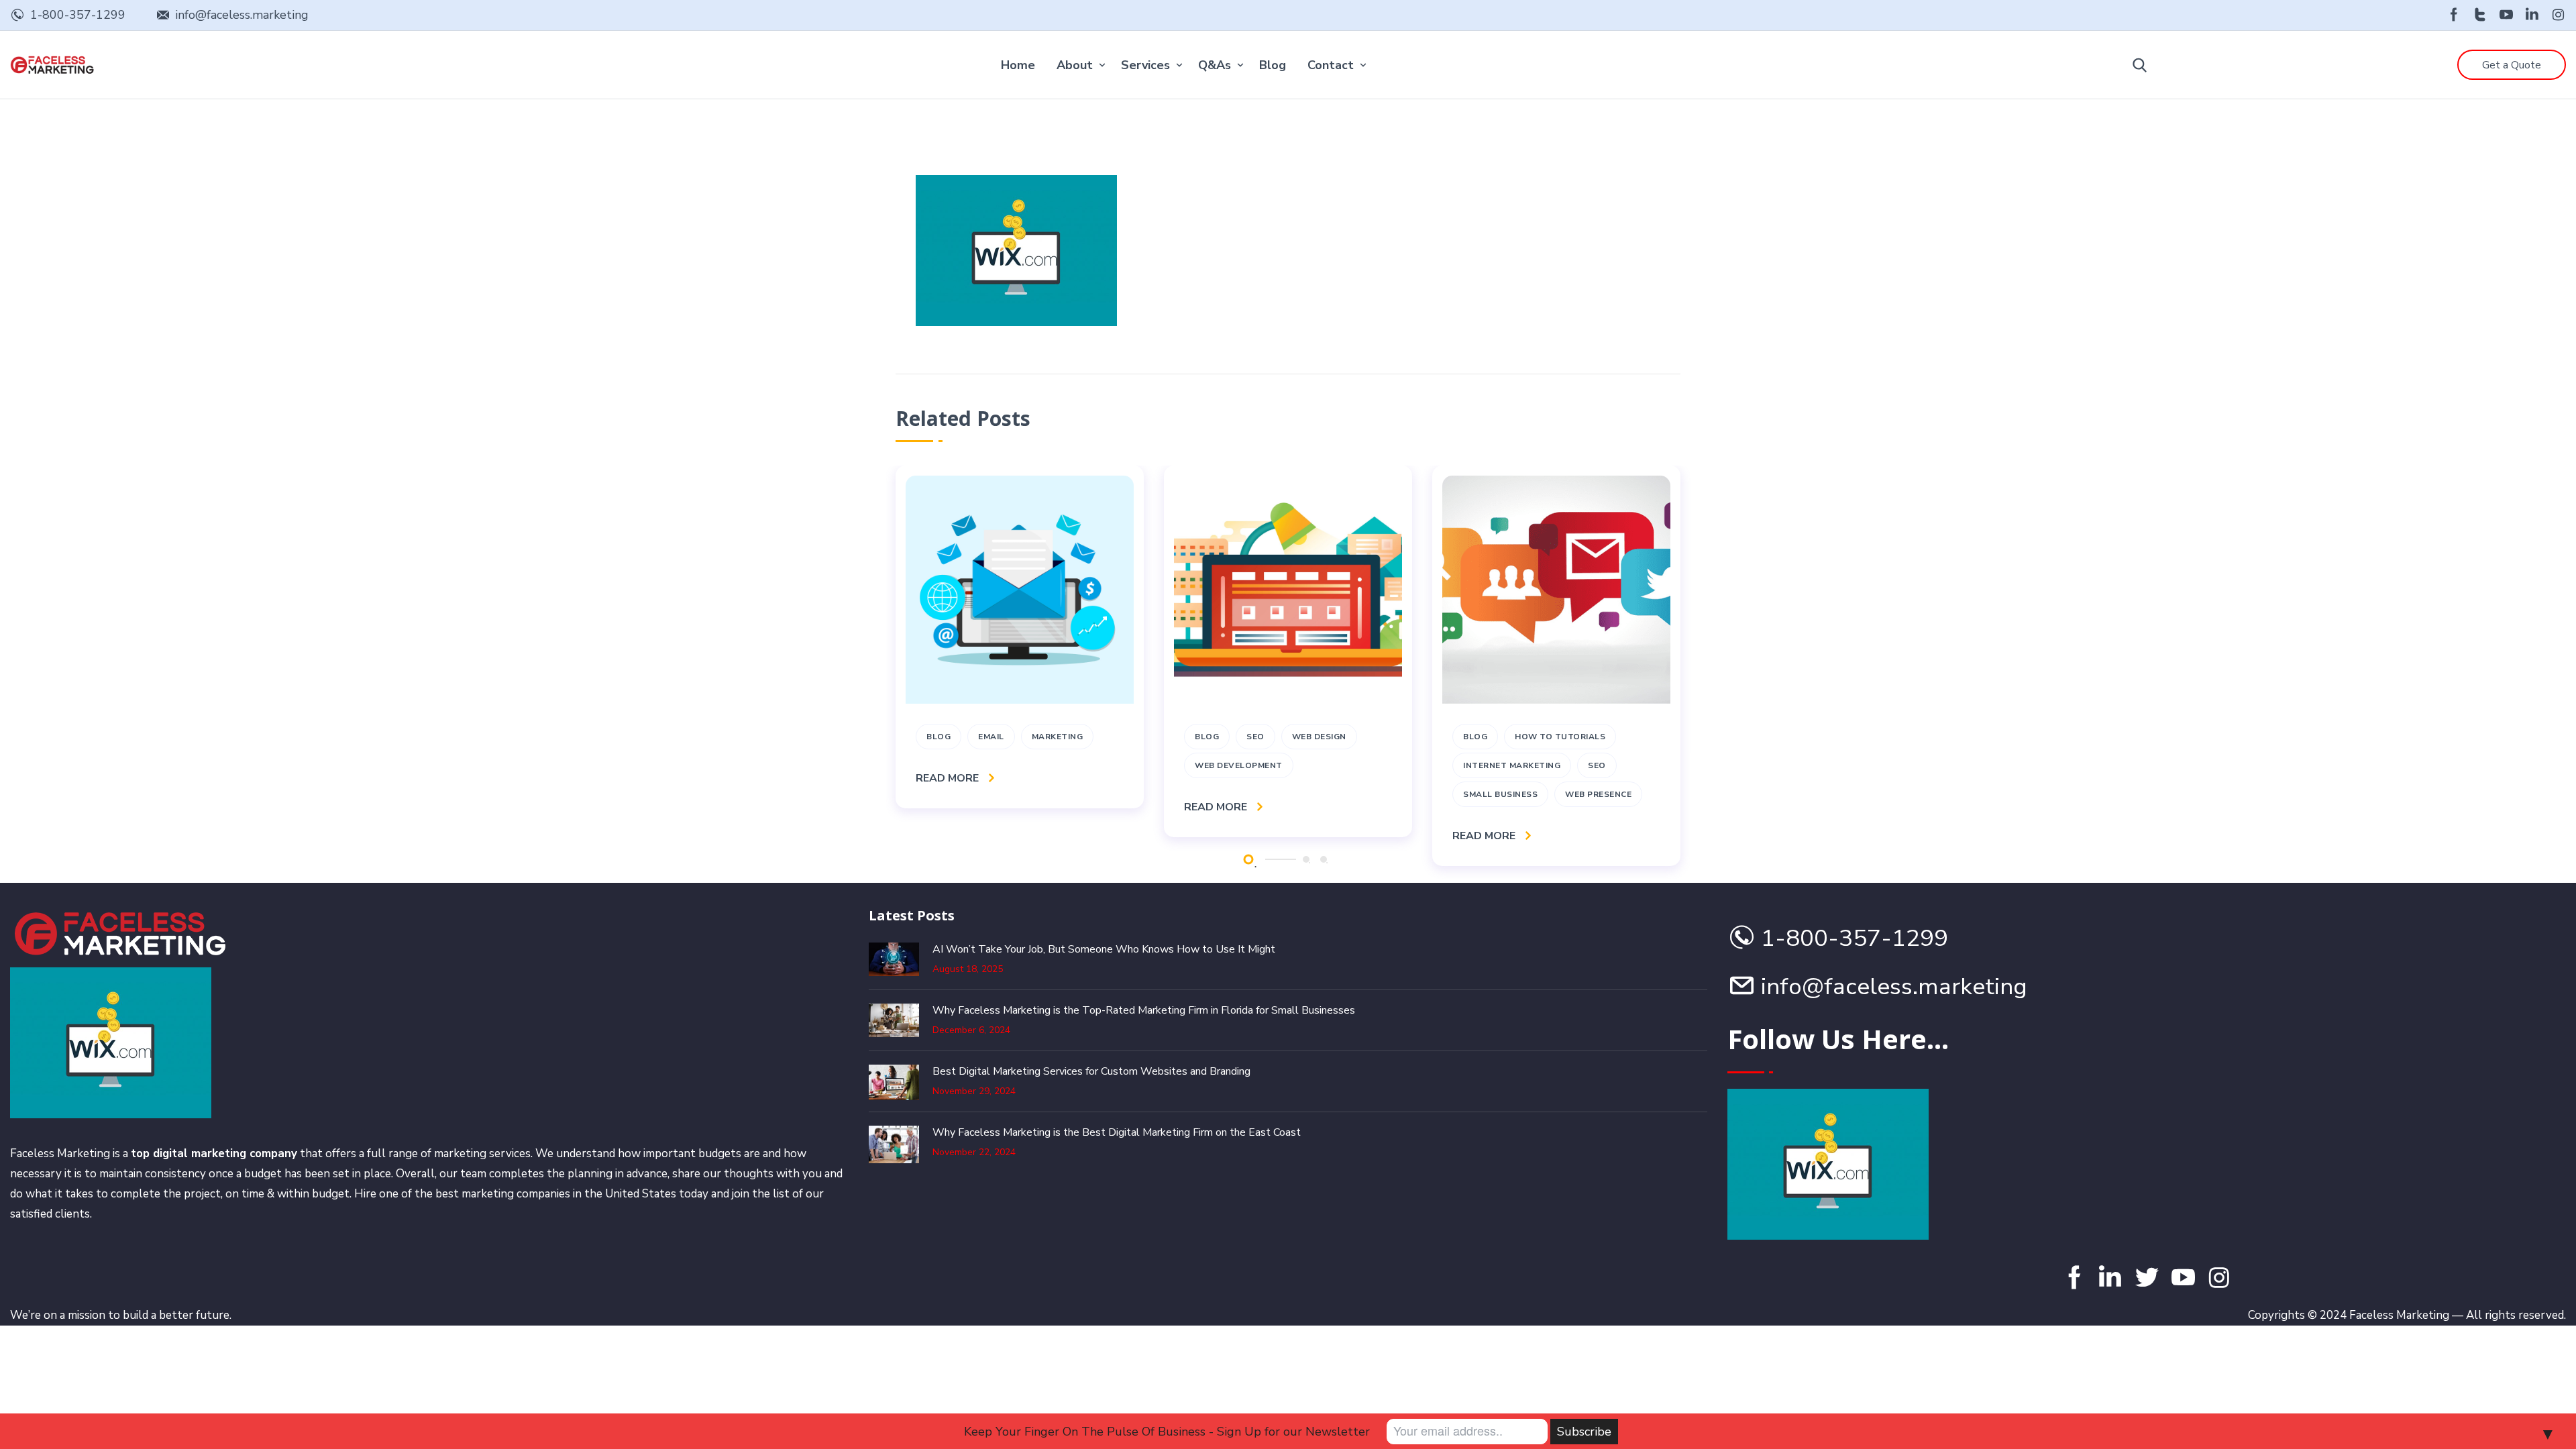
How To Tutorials (1560, 737)
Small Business (1500, 794)
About (1075, 65)
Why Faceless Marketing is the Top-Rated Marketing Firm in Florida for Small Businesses (1144, 1010)
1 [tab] (1248, 859)
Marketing (1058, 737)
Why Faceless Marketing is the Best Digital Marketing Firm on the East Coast (1117, 1132)
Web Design (1319, 737)
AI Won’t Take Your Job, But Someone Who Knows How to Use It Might (1104, 949)
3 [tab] (1324, 859)
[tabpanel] (1020, 637)
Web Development (1239, 765)
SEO (1255, 737)
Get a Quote (2512, 65)
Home (1018, 65)
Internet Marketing (1512, 765)
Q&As (1215, 65)
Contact (1331, 65)
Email (991, 737)
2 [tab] (1306, 859)
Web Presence (1598, 794)
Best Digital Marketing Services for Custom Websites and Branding (1091, 1071)
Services (1145, 65)
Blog (1273, 65)
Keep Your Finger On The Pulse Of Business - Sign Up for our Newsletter (1167, 1432)
